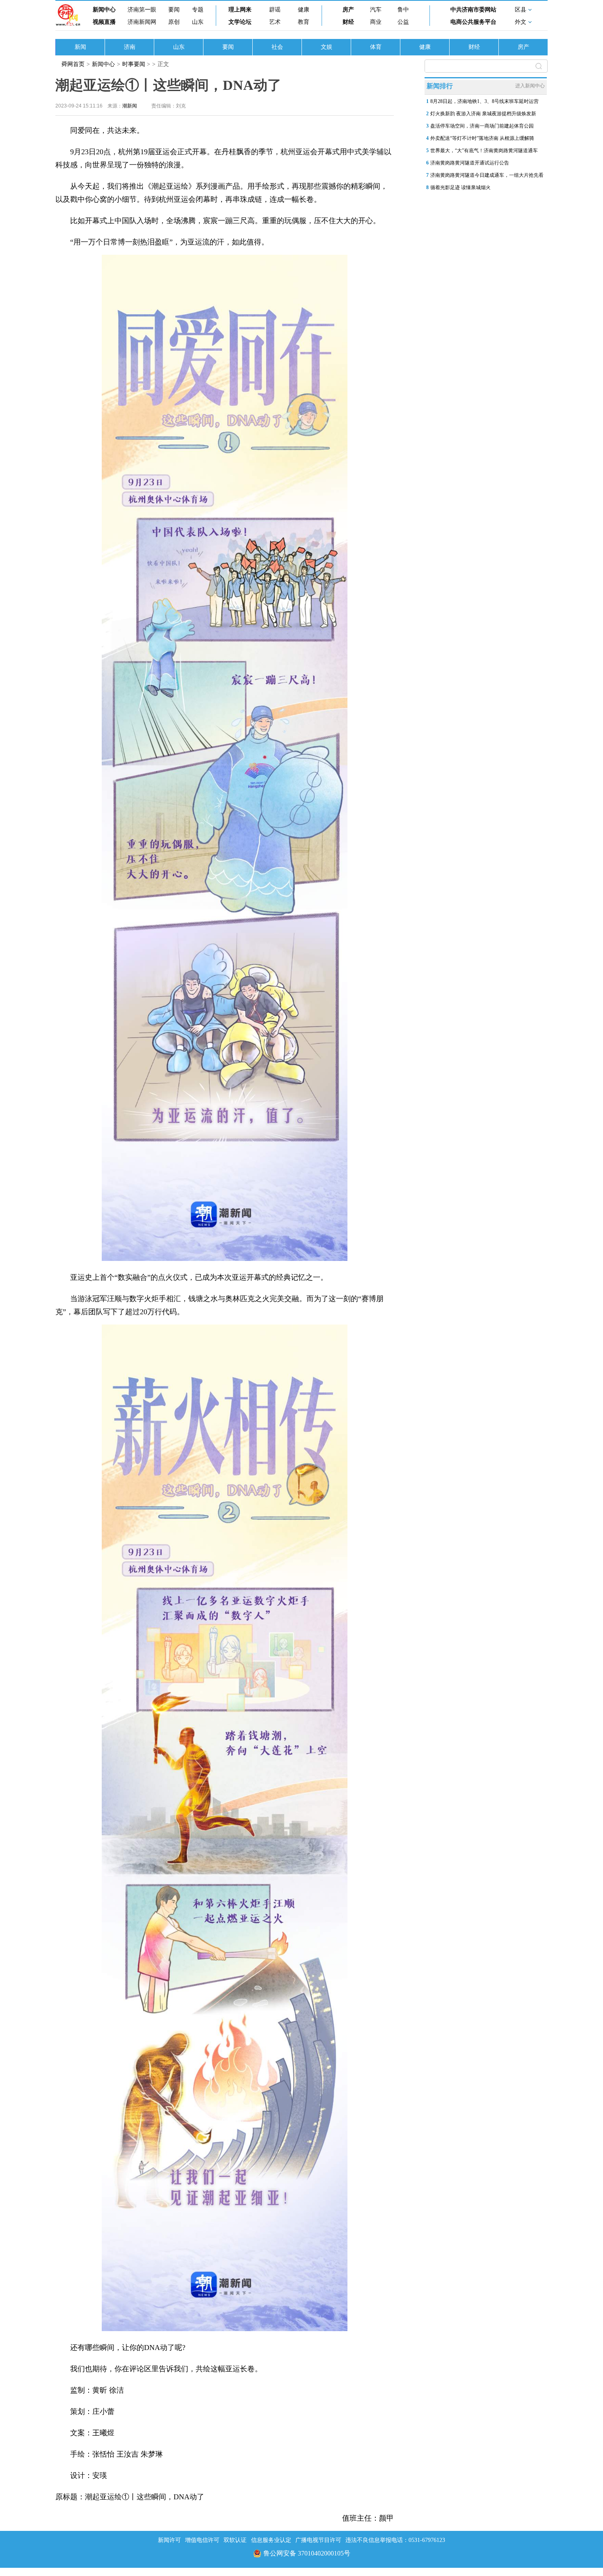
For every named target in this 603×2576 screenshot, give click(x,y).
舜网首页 (73, 64)
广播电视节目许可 (318, 2540)
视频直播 (104, 22)
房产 (348, 10)
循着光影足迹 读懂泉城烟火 (460, 187)
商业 (376, 22)
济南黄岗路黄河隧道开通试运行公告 (470, 163)
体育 (376, 47)
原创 (174, 22)
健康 (304, 10)
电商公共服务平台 (473, 22)
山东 (198, 22)
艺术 (275, 22)
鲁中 (403, 10)
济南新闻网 (142, 22)
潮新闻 (130, 106)
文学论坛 (240, 22)
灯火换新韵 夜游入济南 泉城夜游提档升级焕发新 (483, 114)
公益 (403, 22)
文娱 (327, 47)
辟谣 (275, 10)
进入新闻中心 (530, 86)
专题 (198, 10)
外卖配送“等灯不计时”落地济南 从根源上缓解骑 (482, 138)
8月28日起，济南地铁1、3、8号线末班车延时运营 (484, 101)
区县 (521, 10)
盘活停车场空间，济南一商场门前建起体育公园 (482, 126)
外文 (521, 22)
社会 (277, 47)
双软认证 (235, 2540)
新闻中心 (104, 10)
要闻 (174, 10)
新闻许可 (169, 2540)
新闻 (80, 47)
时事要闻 (134, 64)
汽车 (376, 10)
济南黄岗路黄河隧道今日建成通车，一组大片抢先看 (487, 175)
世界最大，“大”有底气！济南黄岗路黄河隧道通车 (484, 151)
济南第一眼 (142, 10)
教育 (304, 22)
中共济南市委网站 (473, 10)
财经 (348, 22)
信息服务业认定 (271, 2540)
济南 (130, 47)
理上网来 (240, 10)
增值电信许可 (202, 2540)
